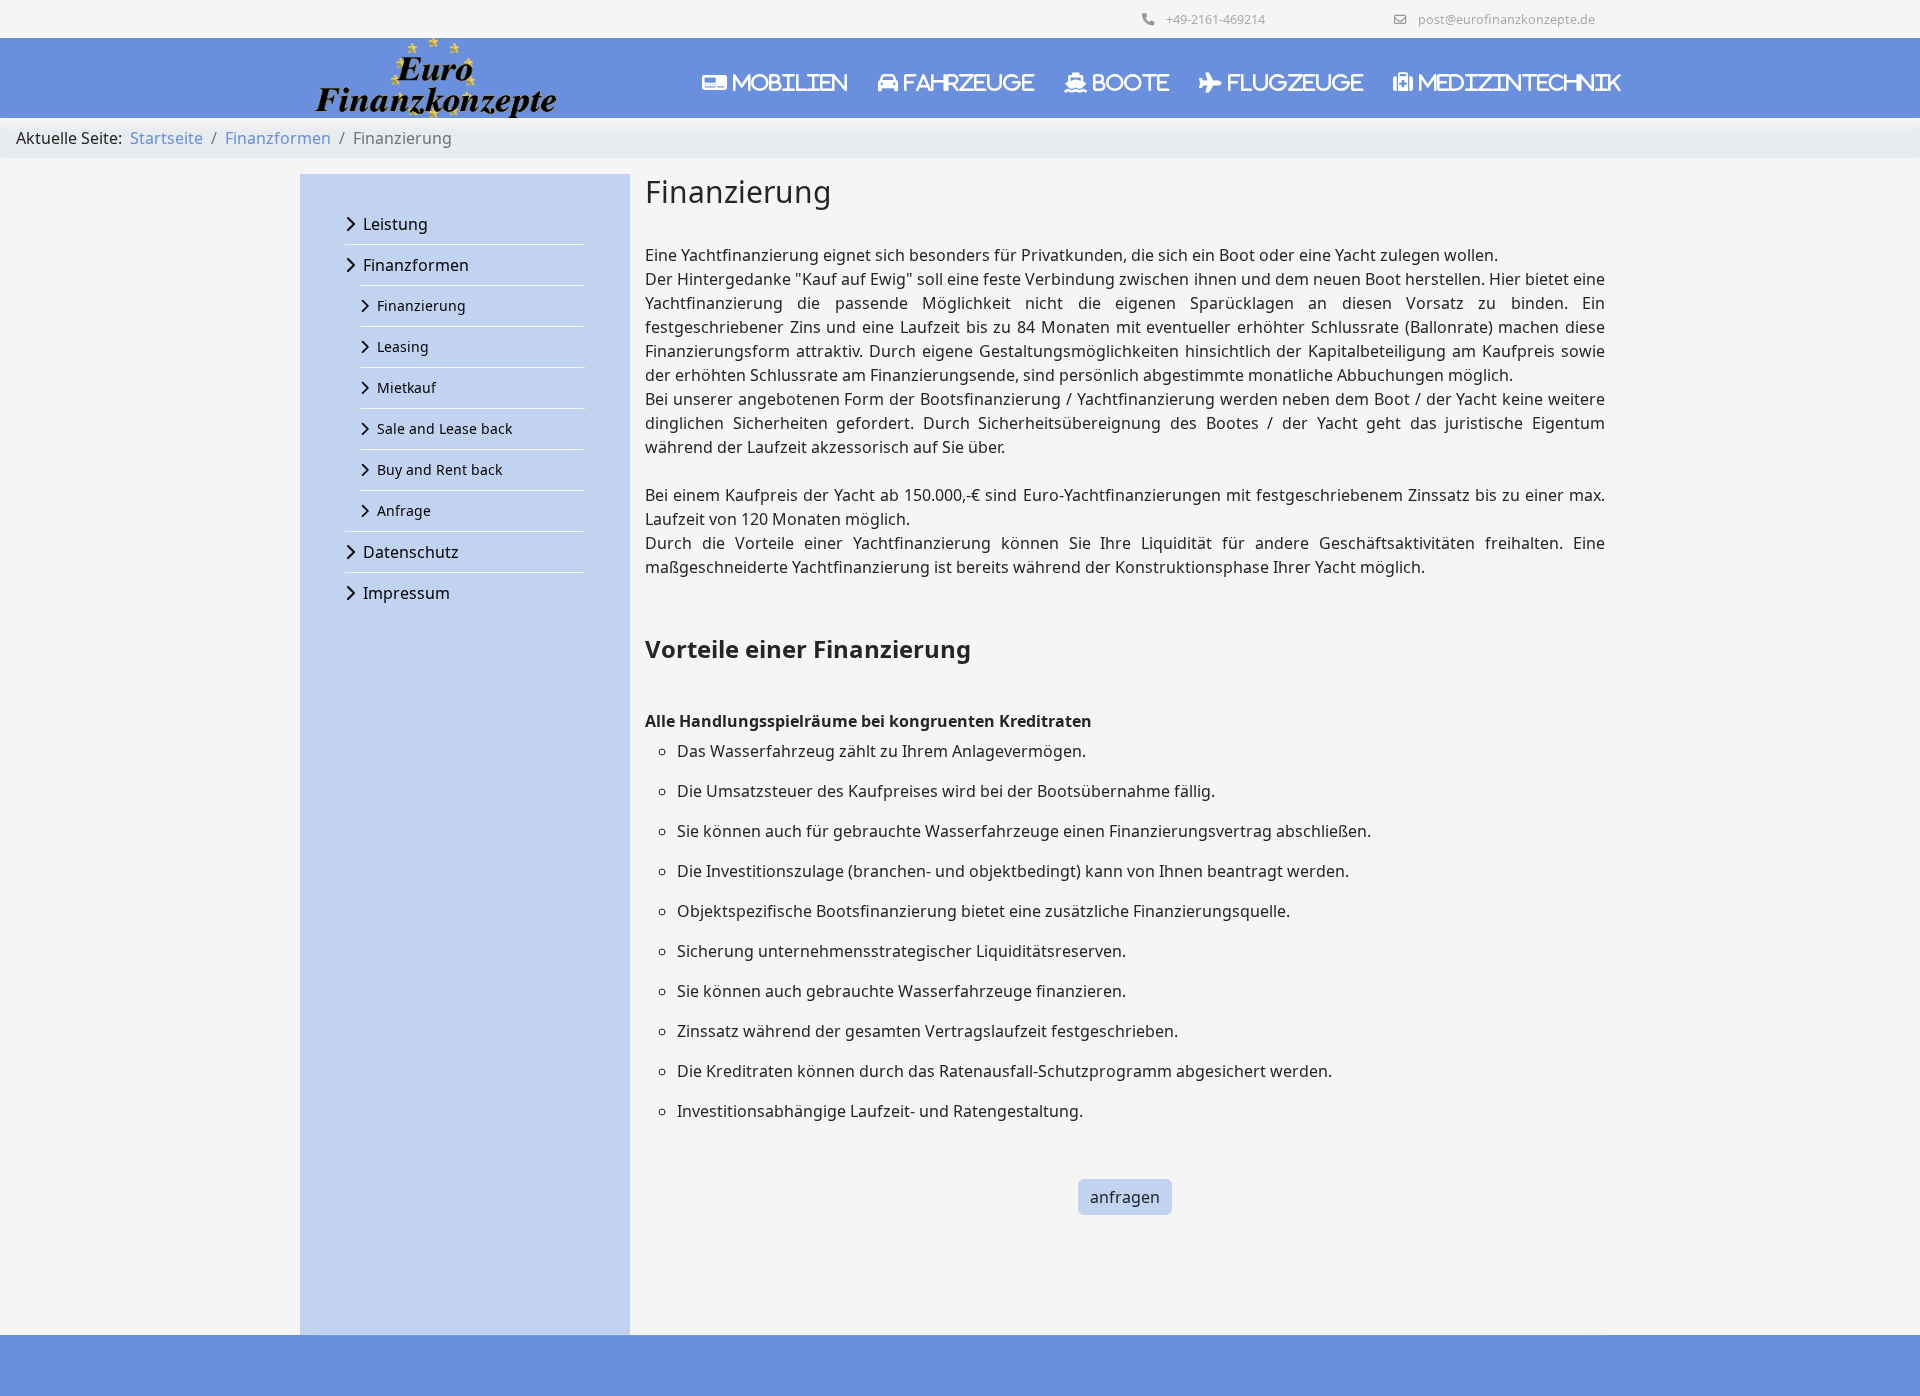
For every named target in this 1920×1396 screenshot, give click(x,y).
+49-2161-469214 (1215, 19)
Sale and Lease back (444, 428)
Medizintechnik (1519, 82)
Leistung (395, 224)
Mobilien (790, 82)
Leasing (403, 346)
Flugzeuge (1295, 82)
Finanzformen (416, 265)
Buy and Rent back (439, 469)
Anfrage (404, 510)
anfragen (1125, 1197)
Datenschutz (411, 552)
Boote (1131, 82)
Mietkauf (406, 387)
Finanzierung (421, 305)
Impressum (406, 593)
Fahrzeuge (969, 82)
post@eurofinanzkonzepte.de (1506, 19)
